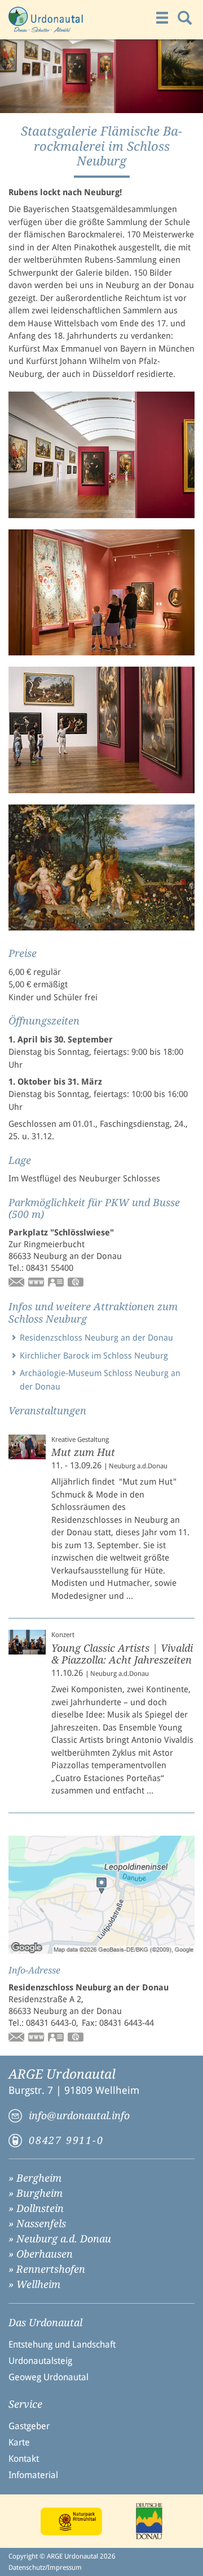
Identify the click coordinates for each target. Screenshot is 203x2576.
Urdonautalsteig (40, 2361)
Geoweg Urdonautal (48, 2377)
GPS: (76, 1283)
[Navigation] (162, 18)
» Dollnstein (36, 2208)
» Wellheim (34, 2284)
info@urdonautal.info (79, 2116)
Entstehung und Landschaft (62, 2345)
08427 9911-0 (66, 2140)
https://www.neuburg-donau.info (37, 1283)
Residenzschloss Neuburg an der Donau (96, 1338)
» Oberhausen (41, 2254)
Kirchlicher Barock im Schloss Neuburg (94, 1356)
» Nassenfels (37, 2224)
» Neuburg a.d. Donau (60, 2239)
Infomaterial (33, 2475)
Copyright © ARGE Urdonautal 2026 (62, 2556)
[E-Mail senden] (17, 1283)
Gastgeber (29, 2426)
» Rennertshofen (47, 2269)
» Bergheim (35, 2178)
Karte (19, 2442)
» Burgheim (36, 2193)
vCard (56, 1283)
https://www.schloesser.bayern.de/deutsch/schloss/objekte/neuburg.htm (37, 2038)
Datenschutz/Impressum (45, 2568)
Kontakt (24, 2459)
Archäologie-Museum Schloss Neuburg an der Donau (100, 1380)
